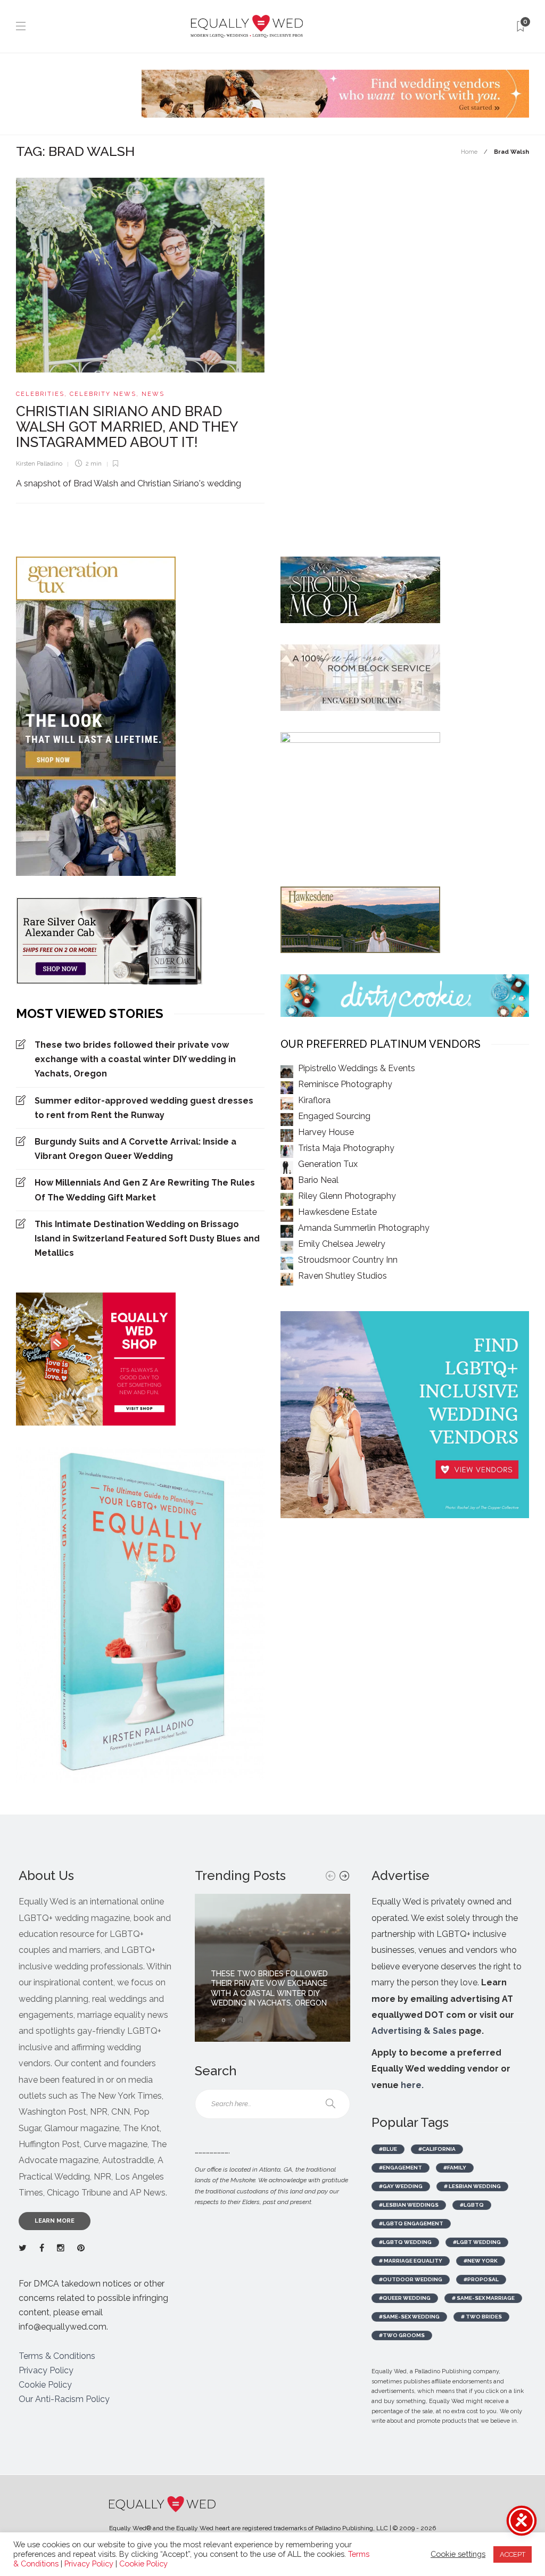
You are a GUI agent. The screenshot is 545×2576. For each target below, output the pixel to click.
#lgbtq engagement (411, 2223)
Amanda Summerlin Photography (364, 1228)
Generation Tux (328, 1164)
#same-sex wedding (409, 2317)
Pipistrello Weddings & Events (357, 1068)
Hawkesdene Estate (337, 1212)
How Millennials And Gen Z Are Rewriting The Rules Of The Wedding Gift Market (145, 1190)
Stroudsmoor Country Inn (348, 1260)
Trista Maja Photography (346, 1148)
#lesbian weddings (409, 2205)
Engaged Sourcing (334, 1116)
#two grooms (402, 2335)
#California (437, 2149)
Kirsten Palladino (39, 464)
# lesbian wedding (472, 2186)
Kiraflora (314, 1100)
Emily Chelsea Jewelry (342, 1244)
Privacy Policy (46, 2370)
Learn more (55, 2221)
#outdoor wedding (411, 2279)
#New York (481, 2261)
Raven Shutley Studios (342, 1276)
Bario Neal (318, 1180)
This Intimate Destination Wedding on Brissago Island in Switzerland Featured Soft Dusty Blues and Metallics (147, 1239)
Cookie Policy (45, 2385)
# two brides (481, 2317)
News (153, 394)
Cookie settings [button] (458, 2554)
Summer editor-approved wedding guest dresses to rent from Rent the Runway (144, 1108)
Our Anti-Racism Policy (64, 2399)
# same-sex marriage (483, 2298)
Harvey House (326, 1132)
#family (455, 2168)
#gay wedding (401, 2186)
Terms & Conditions (57, 2356)
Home (469, 152)
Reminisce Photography (345, 1084)
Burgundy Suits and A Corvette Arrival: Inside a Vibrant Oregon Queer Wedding (135, 1149)
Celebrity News (103, 394)
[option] (272, 1968)
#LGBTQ (472, 2205)
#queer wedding (405, 2298)
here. (412, 2085)
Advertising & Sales (414, 2031)
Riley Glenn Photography (347, 1196)
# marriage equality (411, 2261)
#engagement (401, 2168)
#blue (388, 2149)
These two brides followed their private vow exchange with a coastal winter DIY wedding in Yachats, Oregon (135, 1059)
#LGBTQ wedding (405, 2242)
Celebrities (40, 394)
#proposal (481, 2279)
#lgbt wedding (477, 2242)
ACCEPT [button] (513, 2554)
